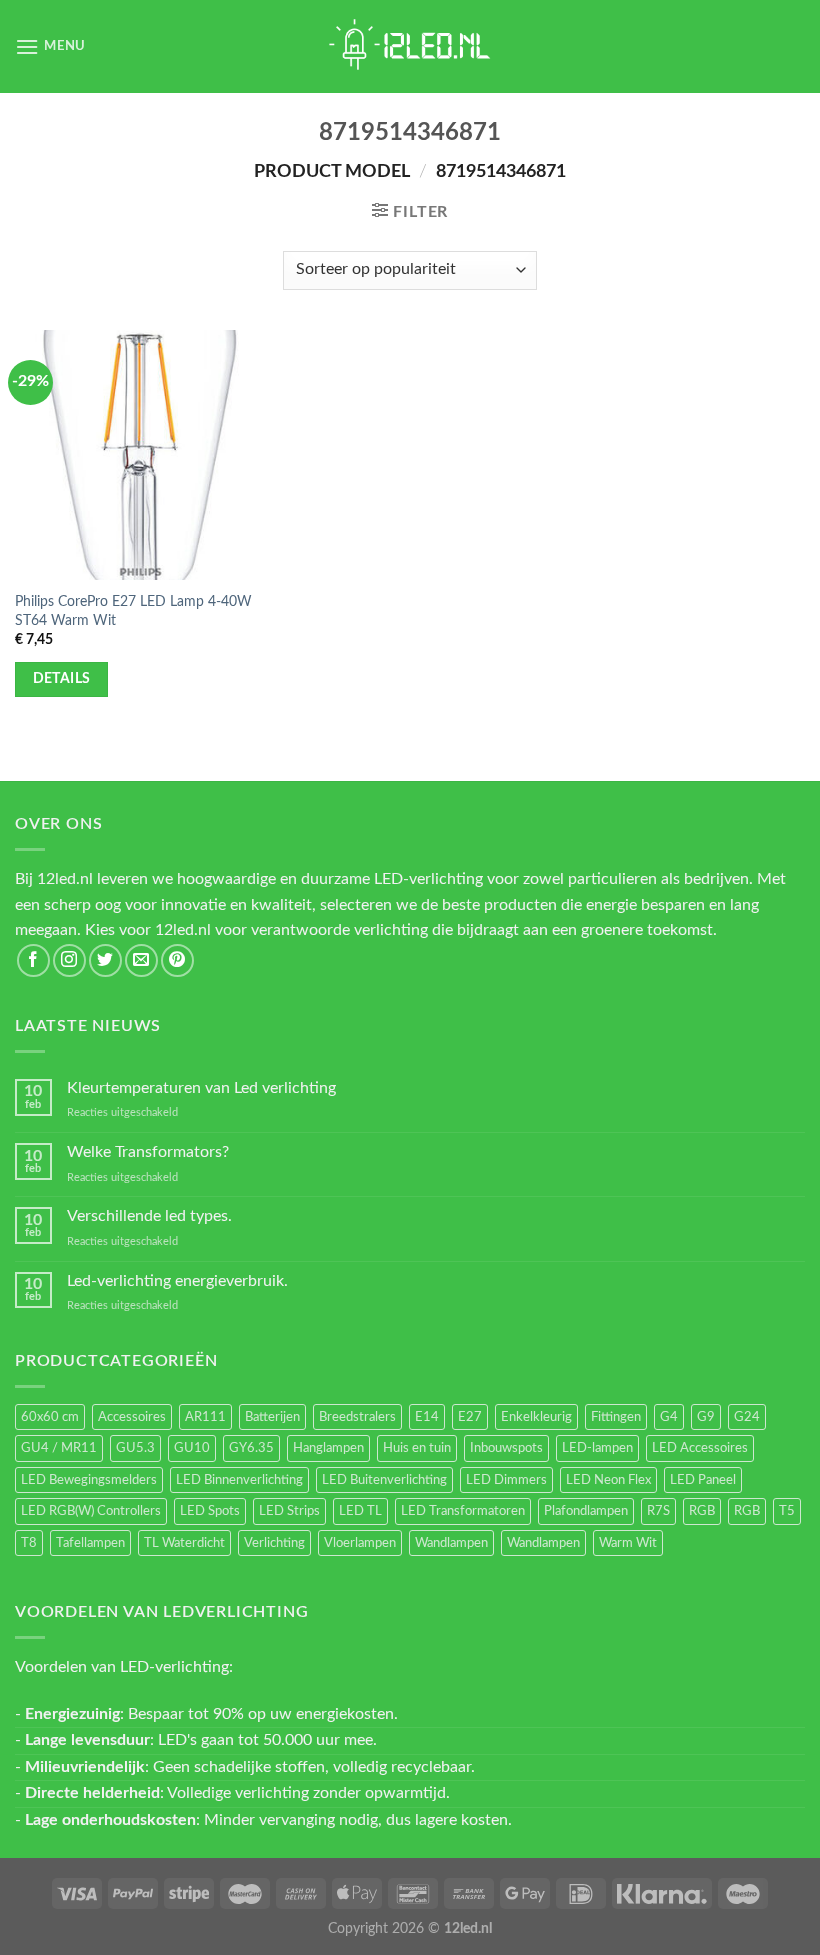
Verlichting (274, 1543)
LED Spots (210, 1511)
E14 (427, 1417)
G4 (669, 1417)
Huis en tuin (417, 1448)
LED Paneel (703, 1480)
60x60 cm (50, 1417)
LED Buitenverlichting (384, 1480)
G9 (706, 1417)
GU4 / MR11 (59, 1448)
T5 (787, 1511)
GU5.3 (135, 1448)
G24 (747, 1417)
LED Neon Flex (608, 1480)
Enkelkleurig (536, 1417)
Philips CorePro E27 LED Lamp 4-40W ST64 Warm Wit (133, 611)
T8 (29, 1543)
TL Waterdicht (184, 1543)
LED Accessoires (700, 1448)
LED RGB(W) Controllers (91, 1511)
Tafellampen (90, 1543)
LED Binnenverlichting (239, 1480)
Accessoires (132, 1417)
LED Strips (289, 1511)
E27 (470, 1417)
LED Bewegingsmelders (89, 1480)
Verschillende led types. (149, 1216)
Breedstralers (357, 1417)
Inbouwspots (506, 1448)
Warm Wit (628, 1543)
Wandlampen (451, 1543)
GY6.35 (251, 1448)
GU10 (192, 1448)
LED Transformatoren (463, 1511)
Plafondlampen (586, 1511)
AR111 (205, 1417)
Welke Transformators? (148, 1152)
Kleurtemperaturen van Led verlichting (201, 1088)
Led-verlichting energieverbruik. (177, 1281)
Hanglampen (328, 1448)
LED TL (360, 1511)
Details (62, 679)
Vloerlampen (360, 1543)
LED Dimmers (506, 1480)
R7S (658, 1511)
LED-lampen (597, 1448)
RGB (702, 1511)
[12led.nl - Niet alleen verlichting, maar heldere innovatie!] (410, 46)
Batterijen (272, 1417)
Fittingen (616, 1417)
